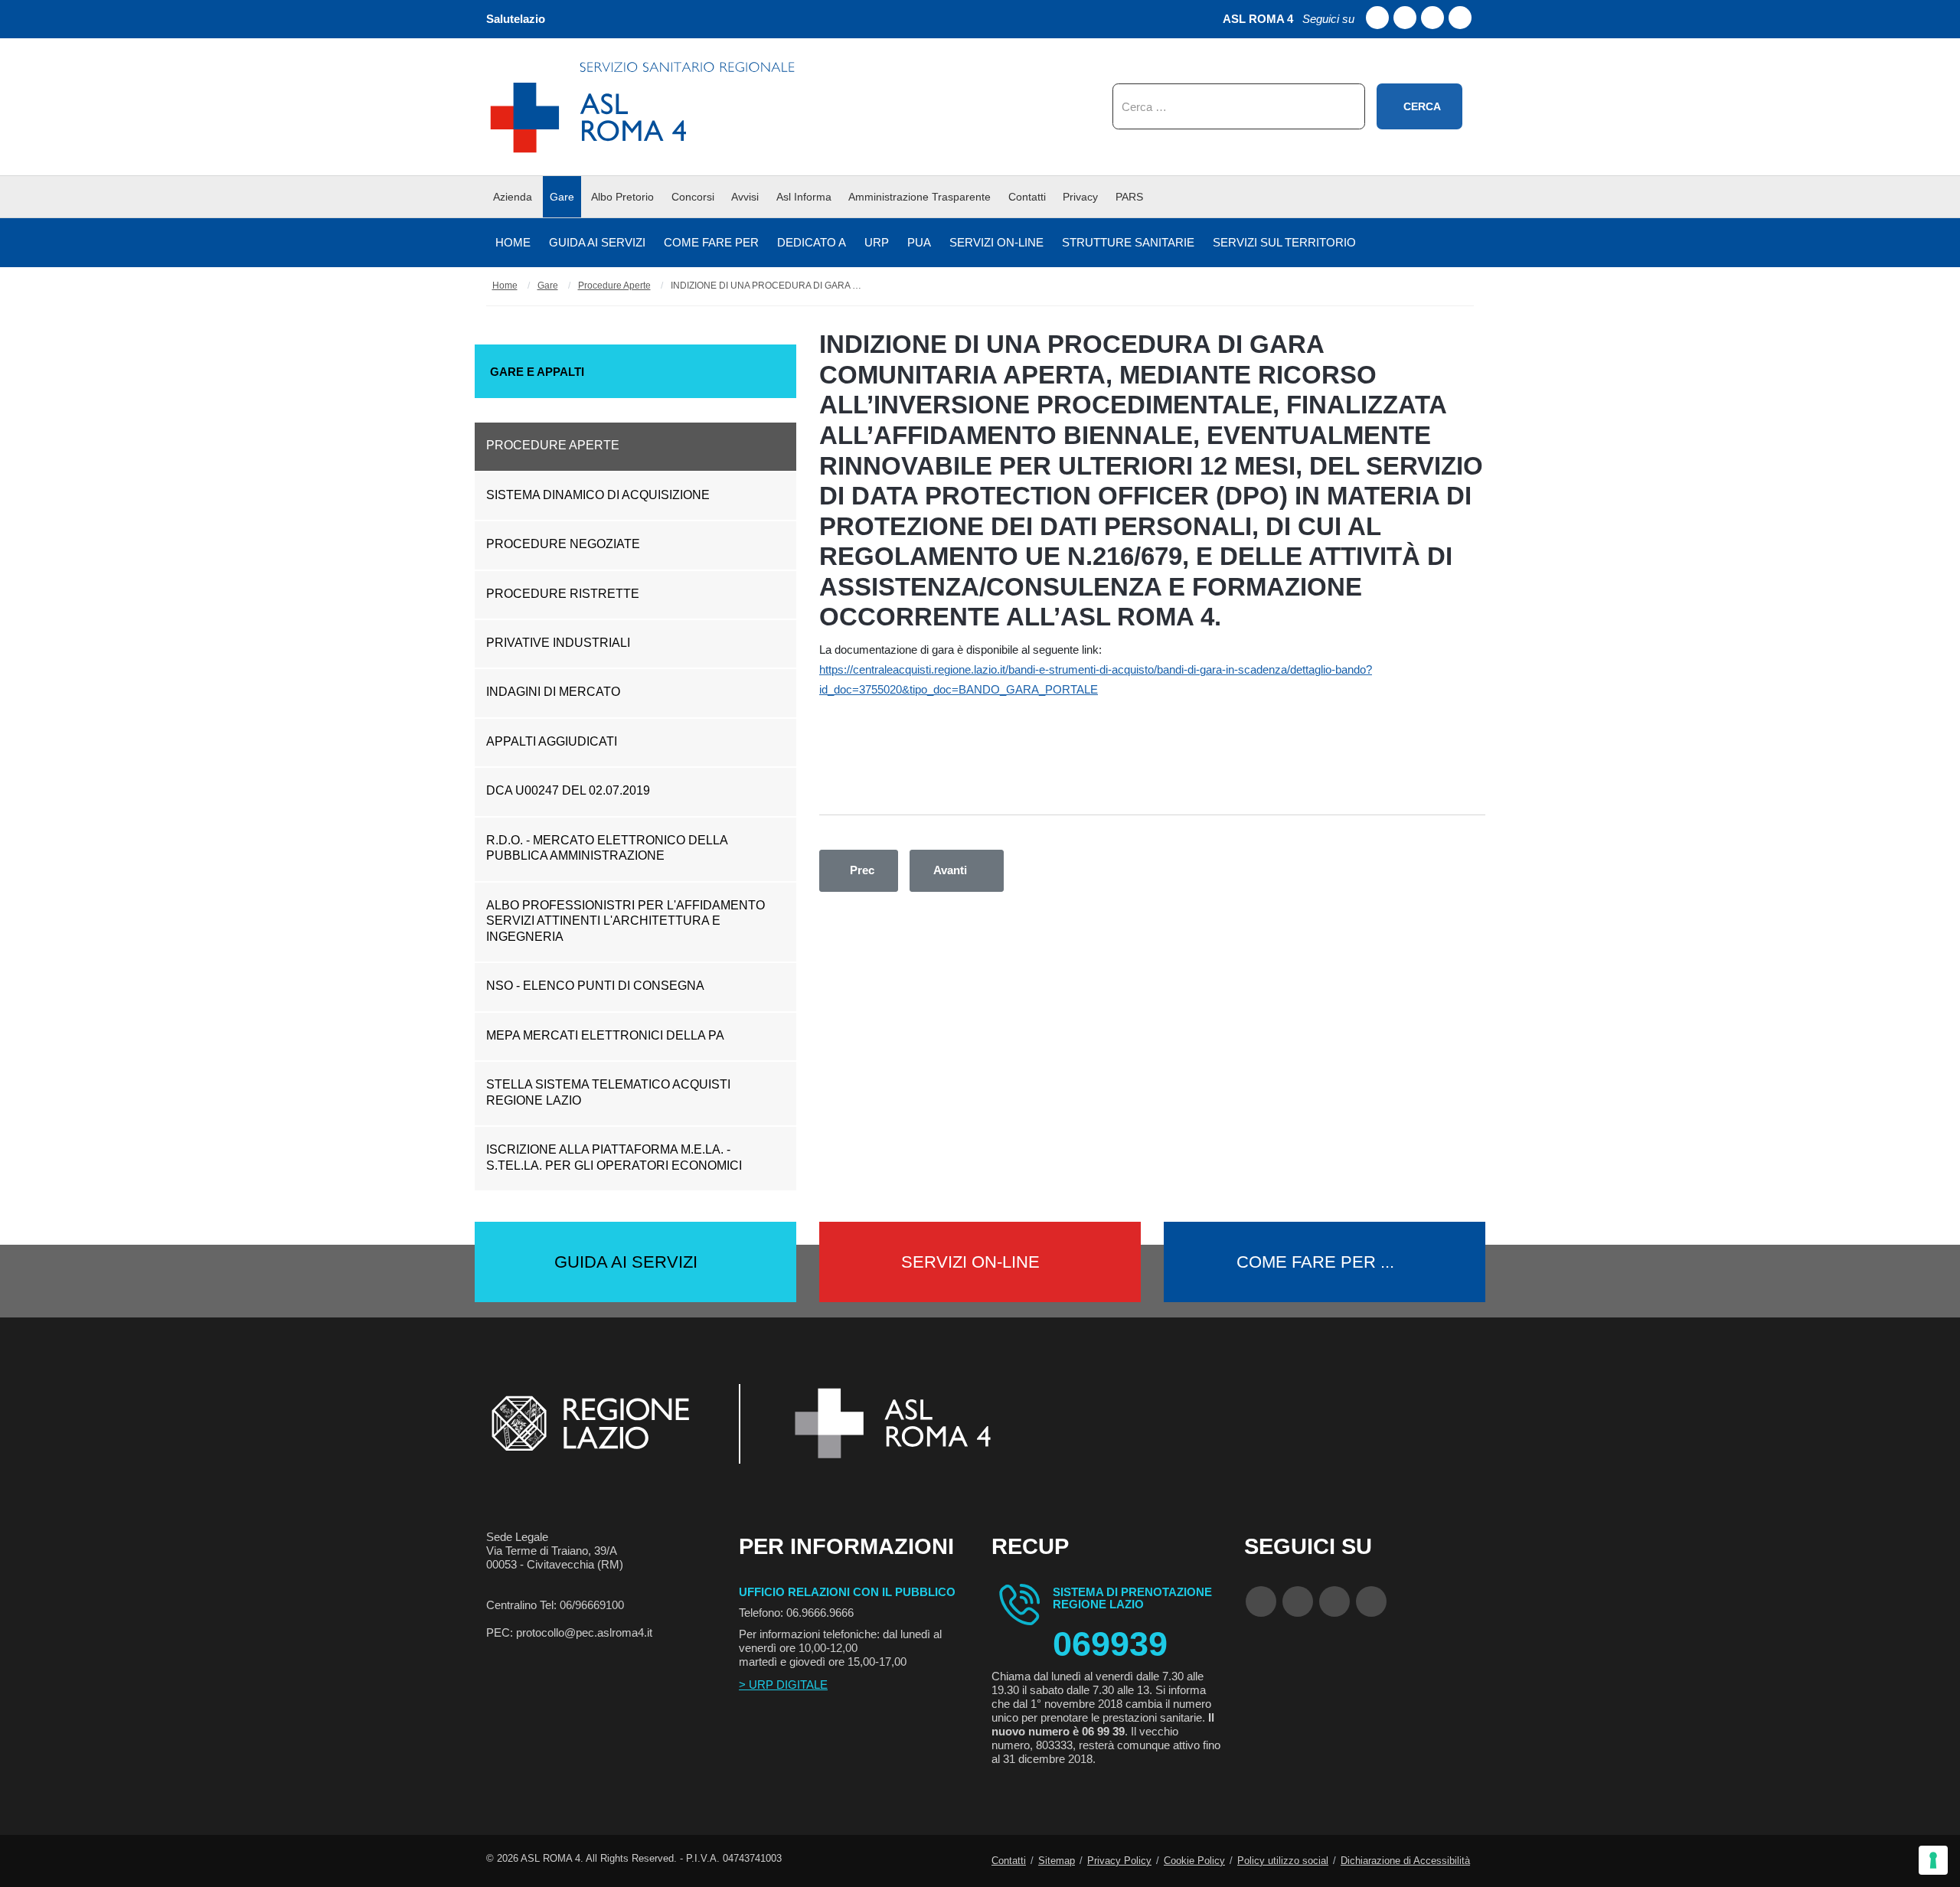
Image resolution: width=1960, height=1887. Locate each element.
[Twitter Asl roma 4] (1432, 18)
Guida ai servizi (626, 1262)
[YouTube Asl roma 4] (1298, 1601)
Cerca (1422, 106)
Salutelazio (516, 19)
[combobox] (1239, 106)
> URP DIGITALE (783, 1685)
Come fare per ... (1315, 1262)
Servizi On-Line (970, 1262)
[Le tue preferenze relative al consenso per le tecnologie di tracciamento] (1933, 1860)
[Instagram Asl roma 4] (1460, 18)
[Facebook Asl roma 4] (1377, 18)
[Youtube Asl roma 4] (1405, 18)
